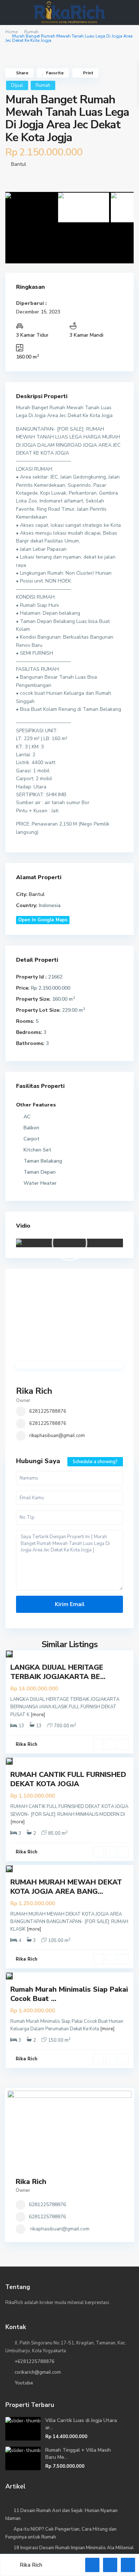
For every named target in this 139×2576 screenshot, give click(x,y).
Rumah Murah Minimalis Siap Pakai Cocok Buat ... (69, 1994)
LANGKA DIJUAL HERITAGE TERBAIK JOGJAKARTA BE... (58, 1672)
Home (11, 32)
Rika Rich (34, 1391)
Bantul (19, 164)
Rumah (31, 32)
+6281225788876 (35, 2362)
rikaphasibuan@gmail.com (57, 1436)
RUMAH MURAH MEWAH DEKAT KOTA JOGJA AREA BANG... (66, 1887)
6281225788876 (48, 1411)
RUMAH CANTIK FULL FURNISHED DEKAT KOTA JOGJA (68, 1779)
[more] (38, 1715)
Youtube (24, 2383)
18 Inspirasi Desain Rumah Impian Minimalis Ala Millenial (74, 2548)
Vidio (23, 1226)
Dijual (17, 85)
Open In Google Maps (43, 920)
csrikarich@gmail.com (38, 2372)
